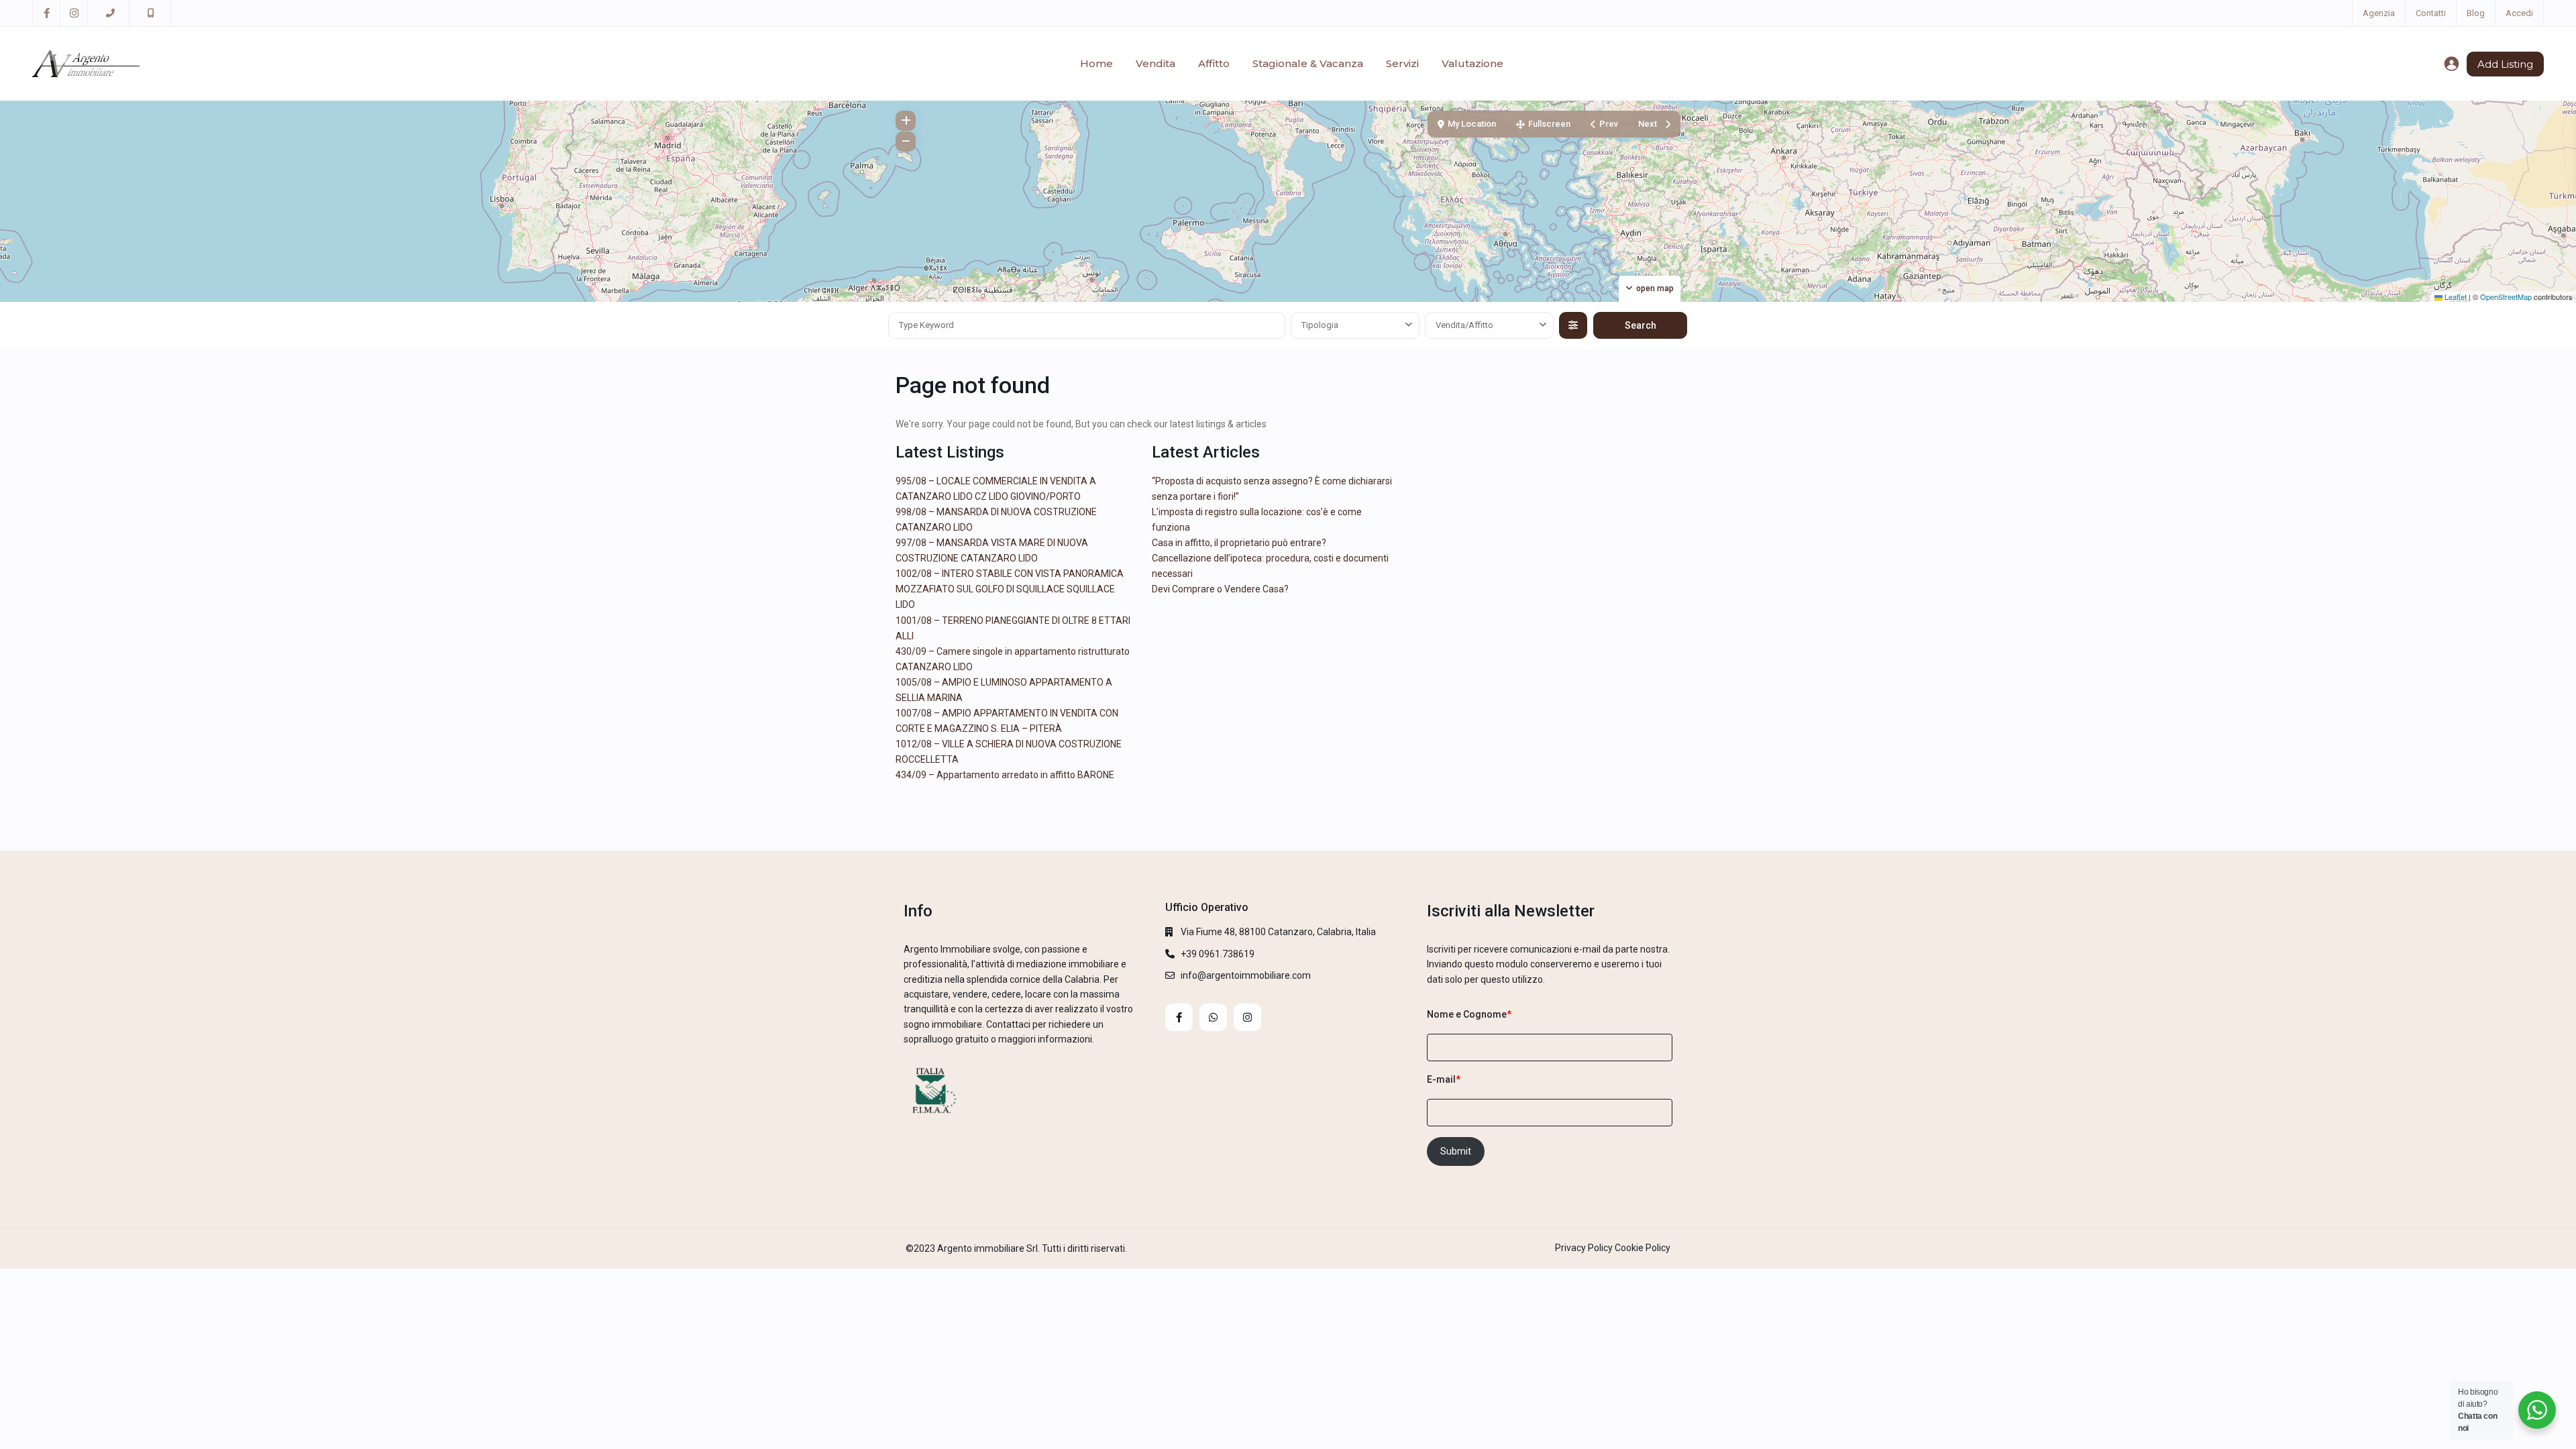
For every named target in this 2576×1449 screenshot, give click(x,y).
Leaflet (2455, 297)
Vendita (1156, 63)
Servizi (1402, 63)
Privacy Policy (1584, 1248)
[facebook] (47, 13)
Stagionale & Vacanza (1308, 63)
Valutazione (1472, 63)
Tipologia (1320, 325)
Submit (1456, 1151)
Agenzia (2379, 13)
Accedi (2519, 13)
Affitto (1214, 63)
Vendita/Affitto (1464, 325)
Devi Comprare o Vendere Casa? (1220, 589)
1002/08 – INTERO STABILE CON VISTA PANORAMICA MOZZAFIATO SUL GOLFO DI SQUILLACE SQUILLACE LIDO (1010, 589)
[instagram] (74, 13)
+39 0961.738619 (1218, 954)
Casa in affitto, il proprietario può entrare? (1239, 543)
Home (1096, 63)
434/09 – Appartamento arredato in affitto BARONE (1005, 775)
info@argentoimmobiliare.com (1246, 975)
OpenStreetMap (2506, 297)
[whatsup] (1213, 1017)
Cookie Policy (1643, 1248)
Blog (2476, 13)
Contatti (2431, 13)
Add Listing (2505, 64)
